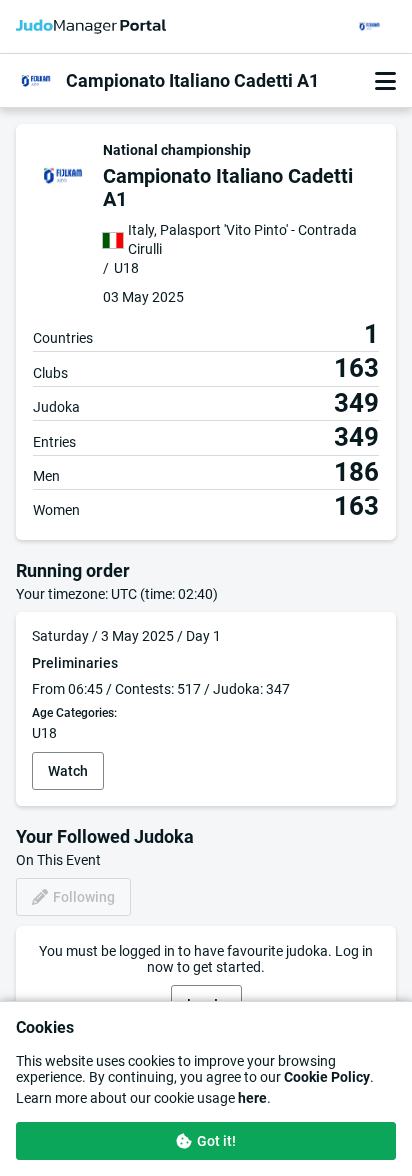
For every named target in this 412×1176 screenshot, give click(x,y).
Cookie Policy (327, 1077)
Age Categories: (74, 713)
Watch (68, 771)
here (252, 1098)
